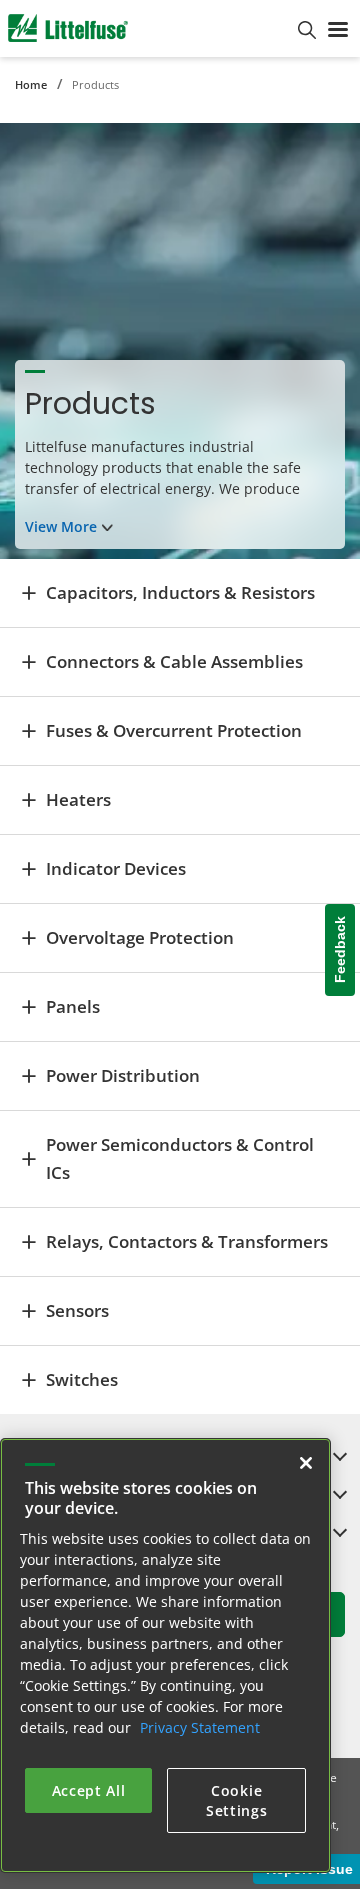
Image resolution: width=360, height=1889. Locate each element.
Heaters (78, 799)
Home (31, 84)
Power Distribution (123, 1075)
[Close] (306, 1463)
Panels (73, 1006)
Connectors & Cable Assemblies (174, 661)
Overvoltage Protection (140, 937)
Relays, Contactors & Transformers (187, 1241)
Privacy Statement (200, 1727)
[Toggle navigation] (338, 28)
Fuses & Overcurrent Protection (174, 730)
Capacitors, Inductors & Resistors (180, 592)
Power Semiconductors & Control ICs (180, 1158)
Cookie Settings (237, 1800)
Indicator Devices (116, 868)
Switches (82, 1379)
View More (61, 526)
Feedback (340, 949)
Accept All (89, 1790)
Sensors (77, 1310)
